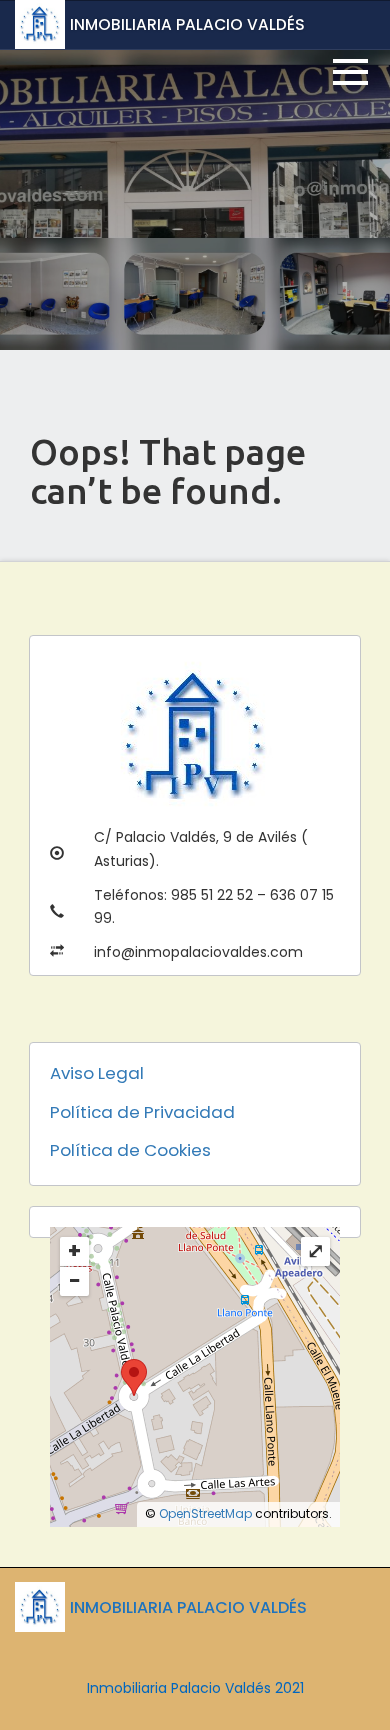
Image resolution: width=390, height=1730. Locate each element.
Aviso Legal (97, 1073)
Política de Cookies (130, 1150)
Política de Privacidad (142, 1112)
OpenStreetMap (205, 1513)
